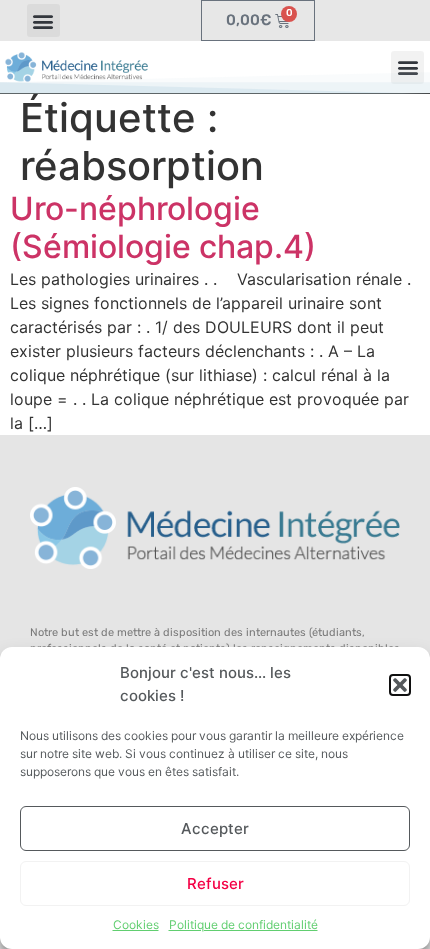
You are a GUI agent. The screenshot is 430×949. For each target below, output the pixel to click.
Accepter (215, 828)
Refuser (215, 883)
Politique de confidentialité (243, 924)
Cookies (136, 924)
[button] (400, 685)
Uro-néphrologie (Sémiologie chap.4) (163, 227)
